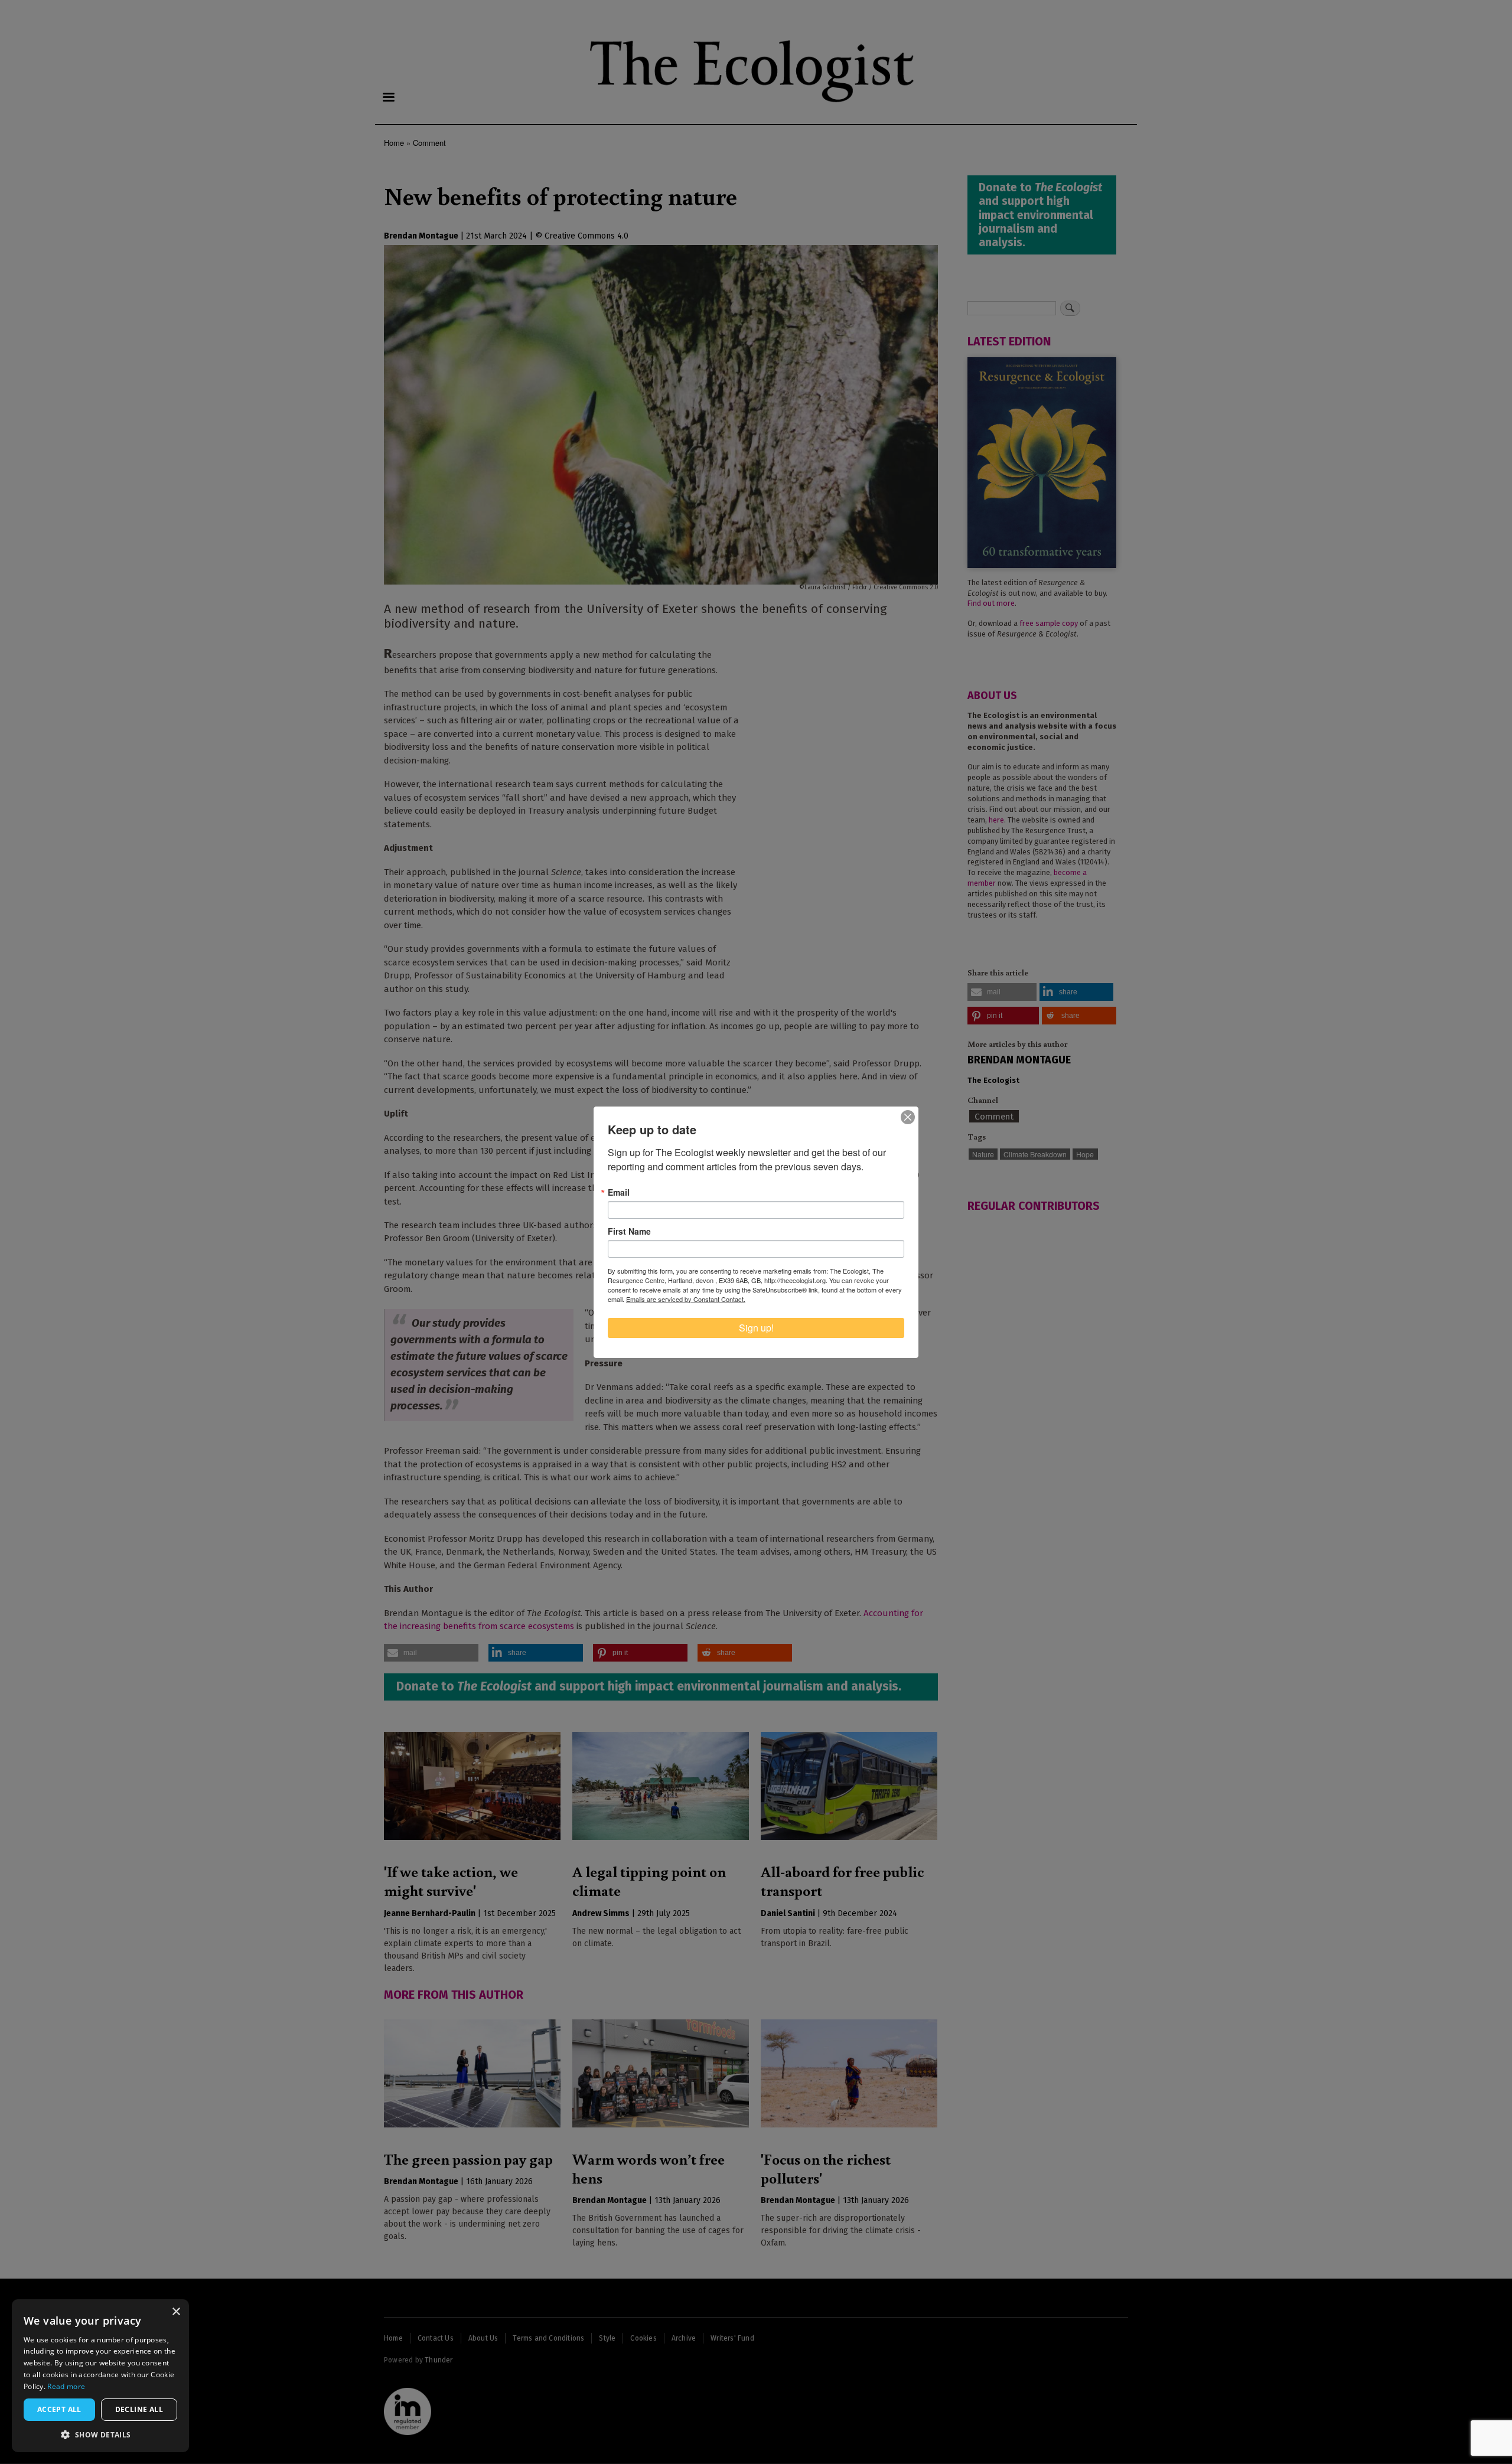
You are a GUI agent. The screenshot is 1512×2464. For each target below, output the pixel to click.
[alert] (100, 2376)
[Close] (908, 1117)
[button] (100, 2434)
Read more (66, 2386)
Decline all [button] (139, 2409)
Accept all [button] (59, 2409)
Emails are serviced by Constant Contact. (686, 1299)
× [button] (176, 2312)
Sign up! (756, 1328)
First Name (629, 1231)
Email (619, 1192)
